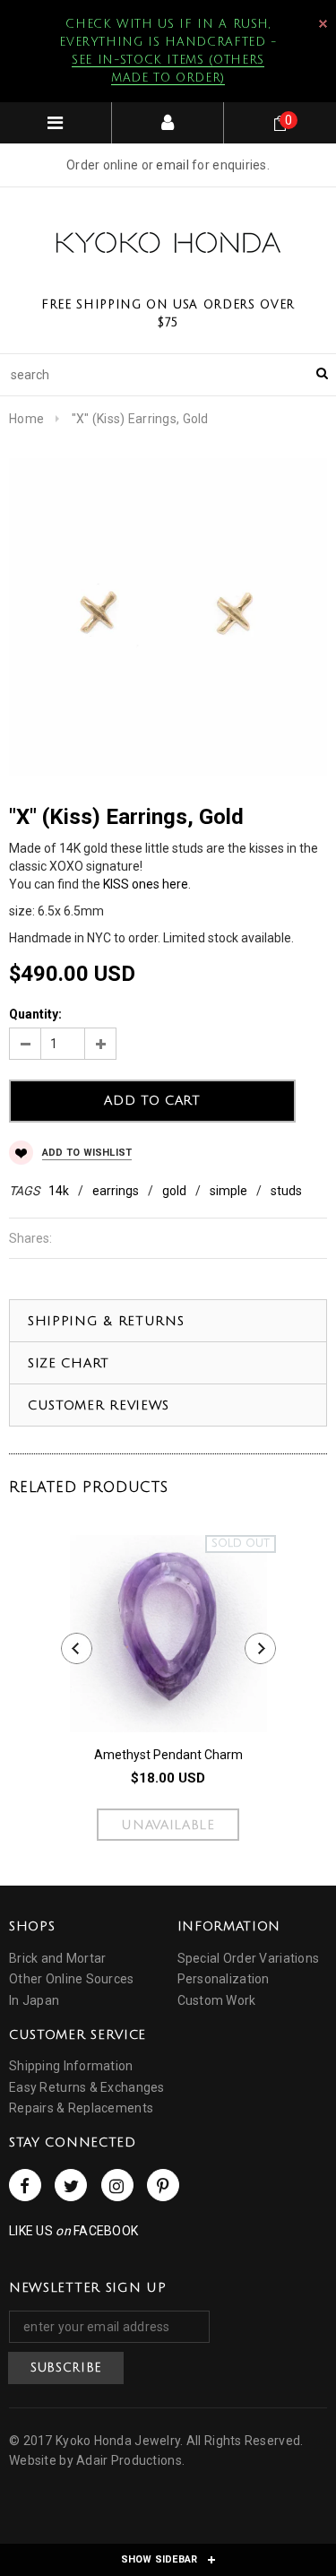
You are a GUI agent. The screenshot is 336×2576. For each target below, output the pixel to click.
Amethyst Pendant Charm (168, 1755)
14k (59, 1191)
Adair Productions (129, 2460)
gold (174, 1191)
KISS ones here (146, 884)
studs (286, 1191)
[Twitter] (71, 2185)
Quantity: (35, 1014)
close (323, 24)
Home (26, 419)
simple (228, 1191)
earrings (116, 1191)
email (172, 165)
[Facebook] (25, 2185)
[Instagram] (117, 2185)
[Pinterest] (163, 2185)
